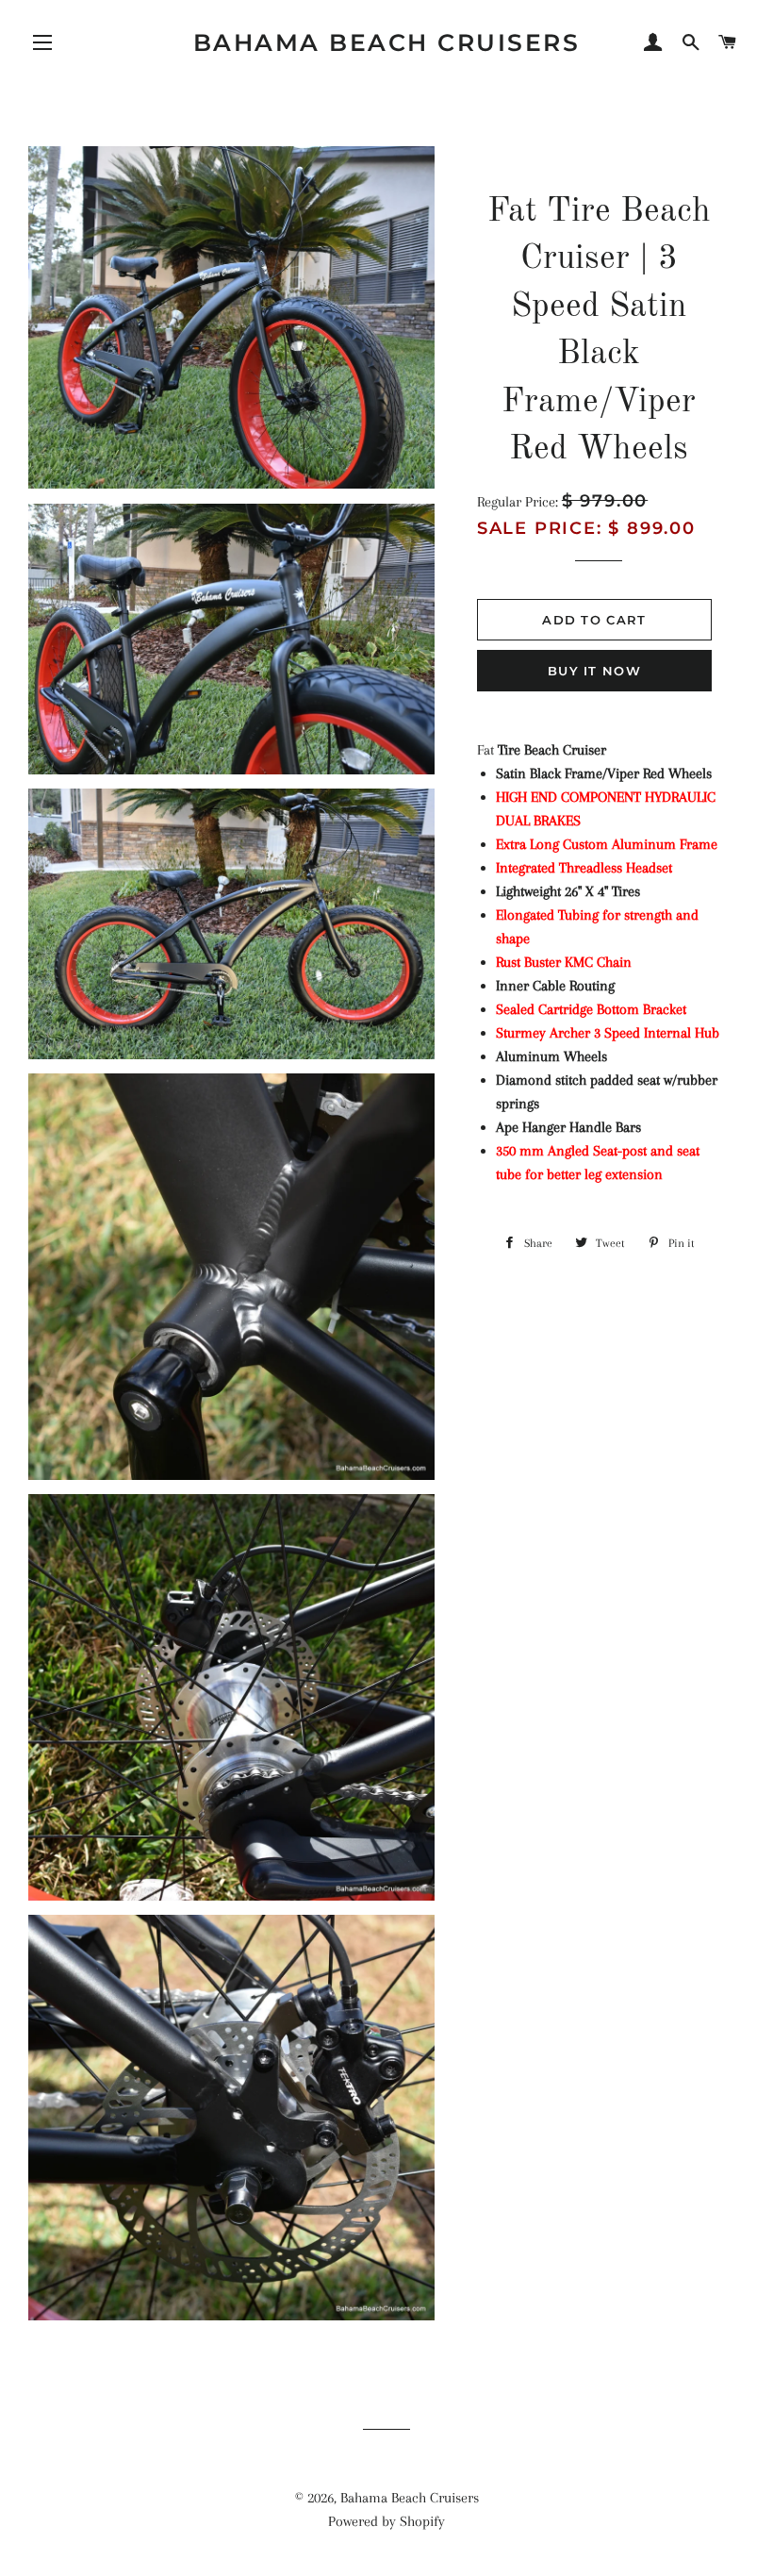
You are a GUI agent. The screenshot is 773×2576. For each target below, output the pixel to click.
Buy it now (594, 671)
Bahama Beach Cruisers (387, 42)
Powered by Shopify (386, 2521)
